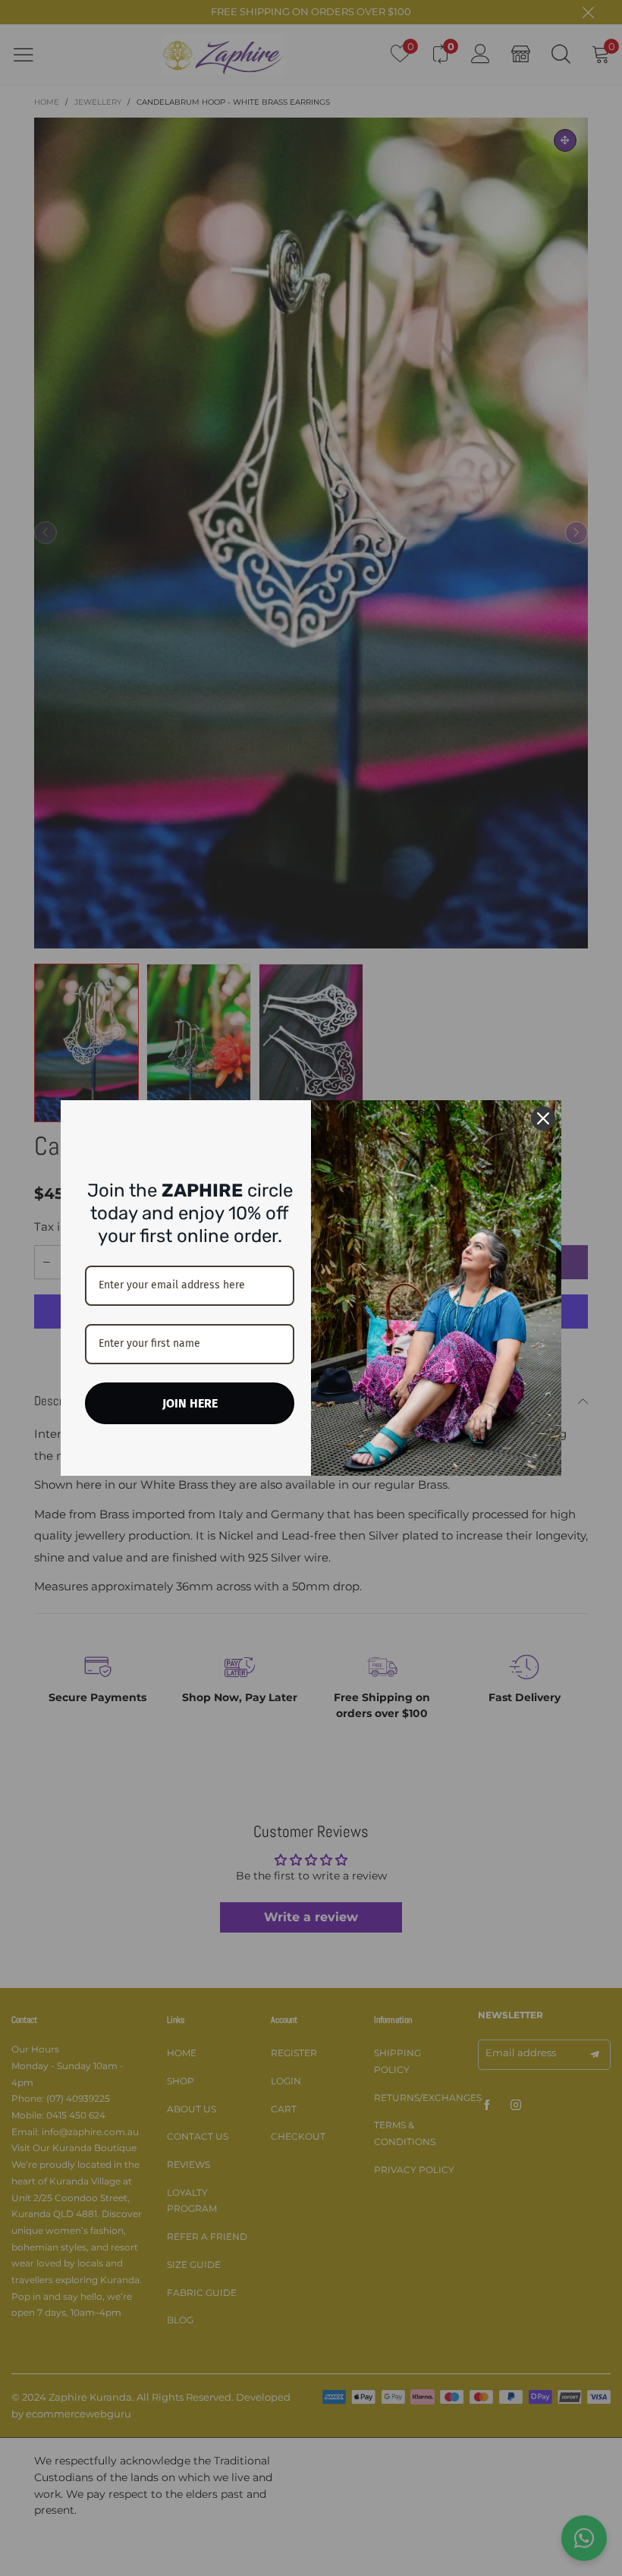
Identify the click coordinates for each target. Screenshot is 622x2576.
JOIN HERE (190, 1403)
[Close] (543, 1118)
